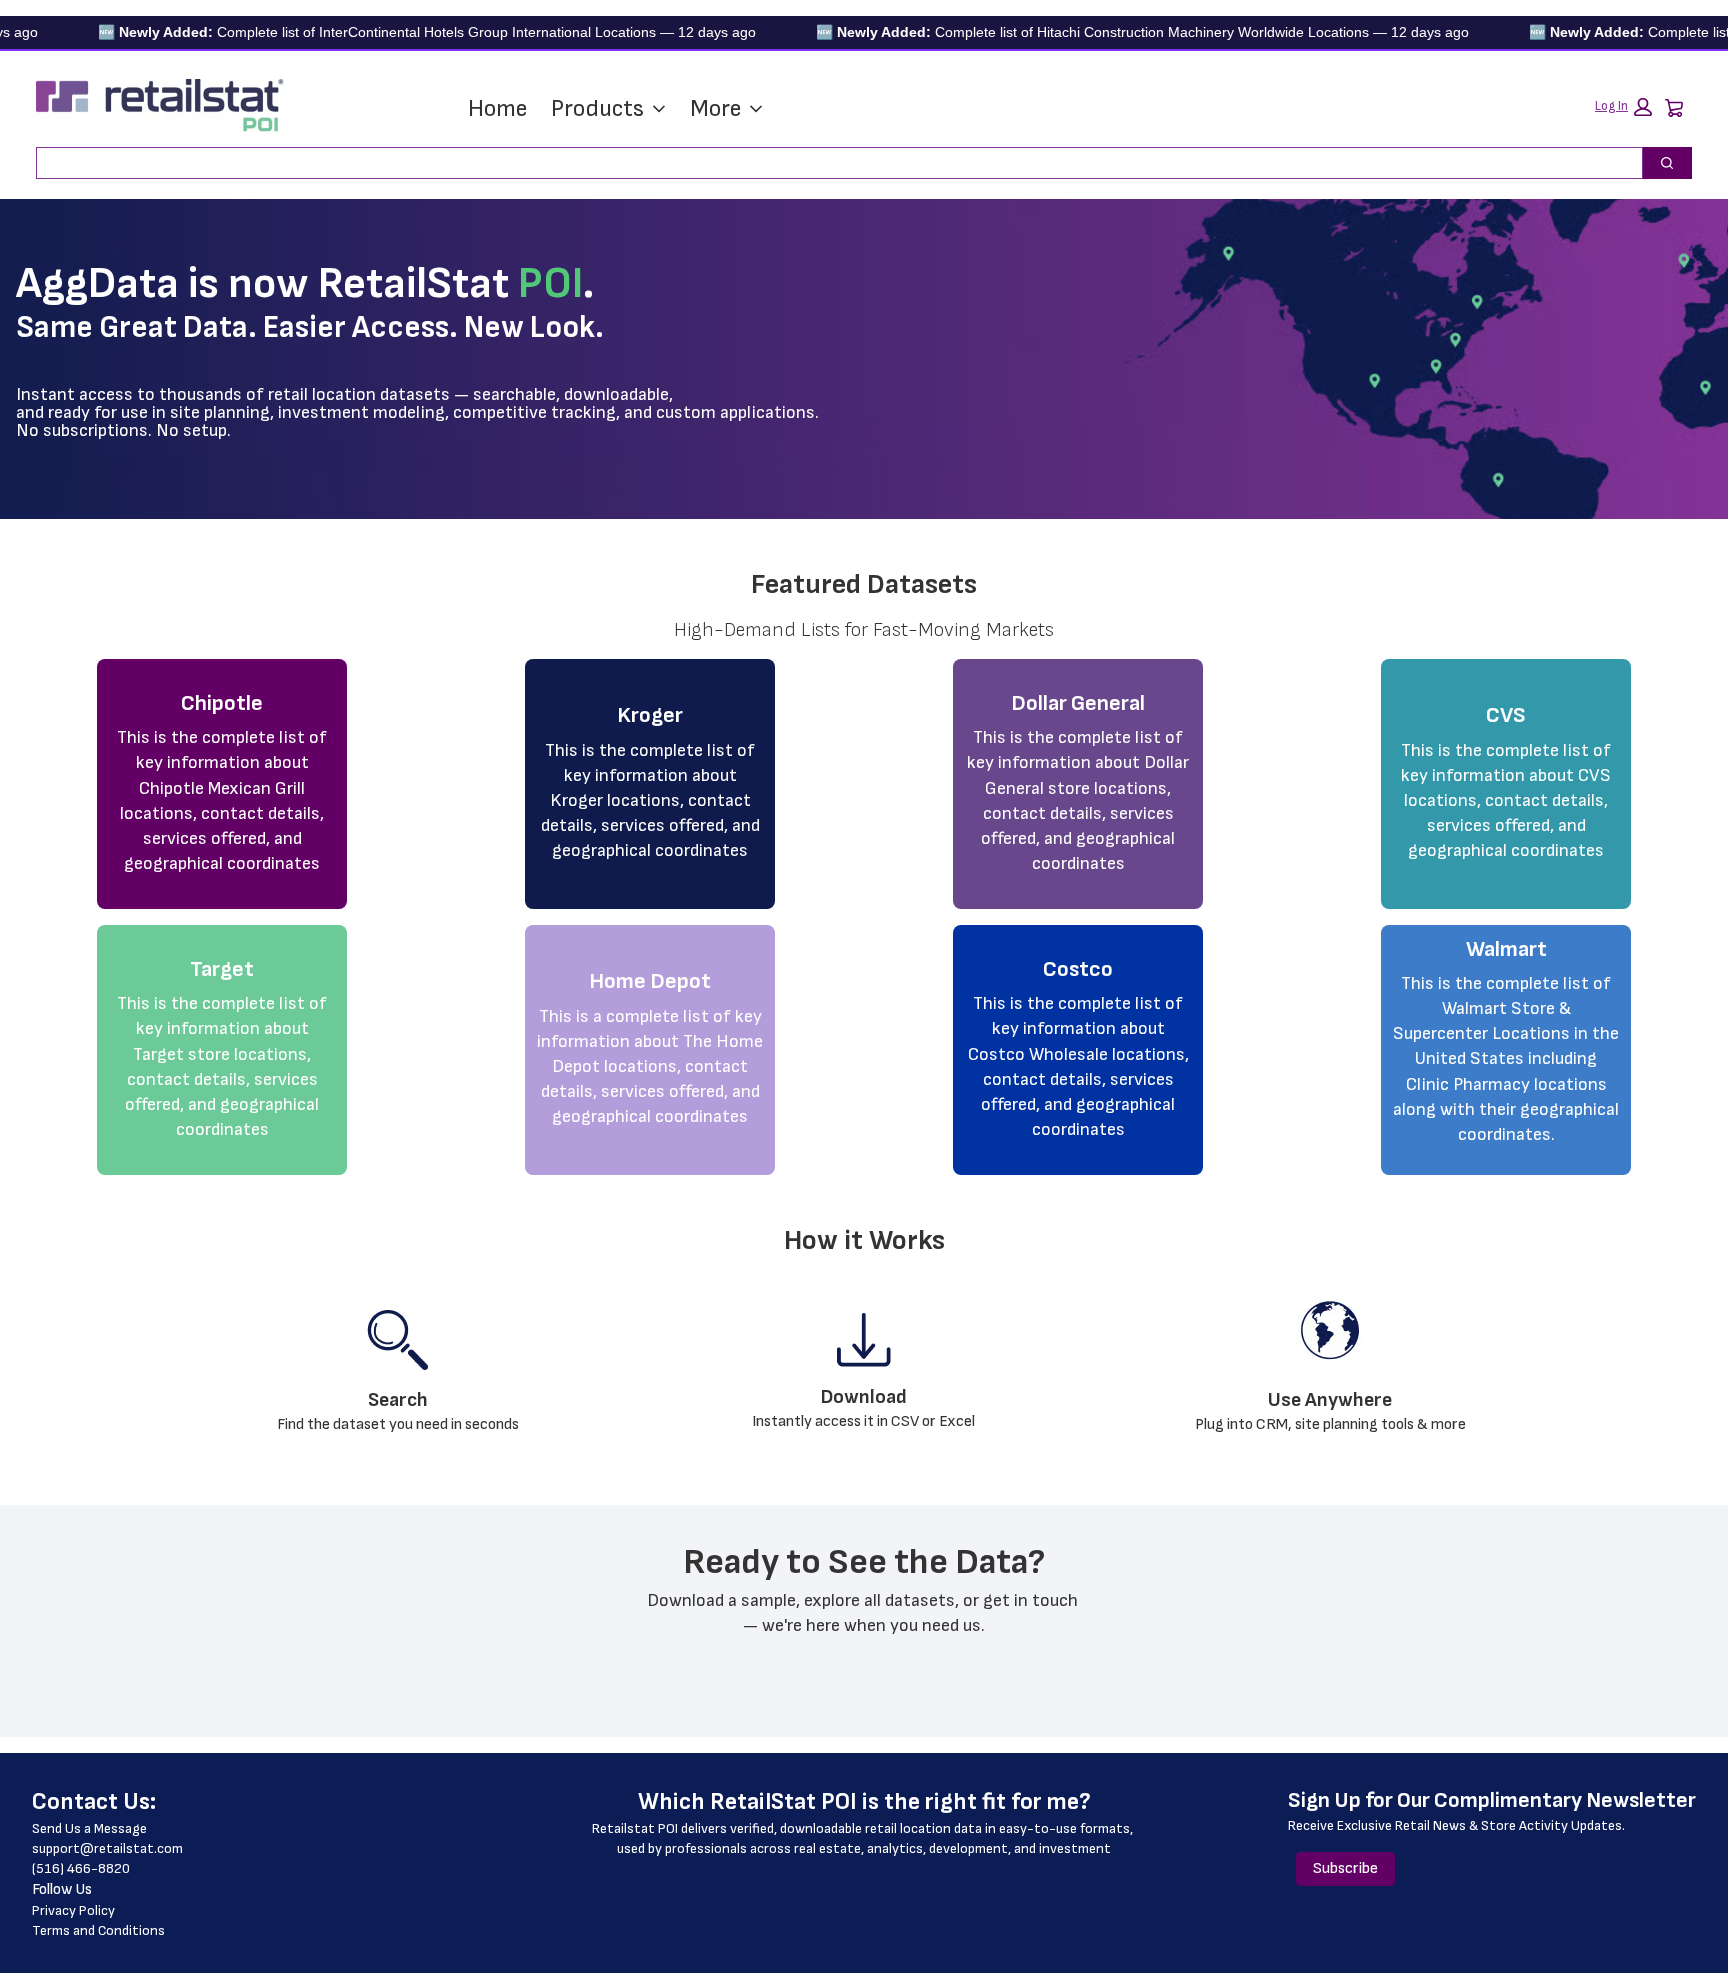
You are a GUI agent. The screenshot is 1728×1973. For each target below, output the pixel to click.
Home (497, 108)
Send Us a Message (89, 1828)
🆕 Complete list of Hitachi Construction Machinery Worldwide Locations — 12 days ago (1101, 32)
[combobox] (831, 163)
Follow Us (62, 1889)
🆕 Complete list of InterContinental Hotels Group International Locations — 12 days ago (386, 32)
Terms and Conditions (98, 1930)
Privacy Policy (73, 1910)
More (715, 108)
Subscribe (1345, 1868)
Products (597, 108)
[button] (1623, 107)
